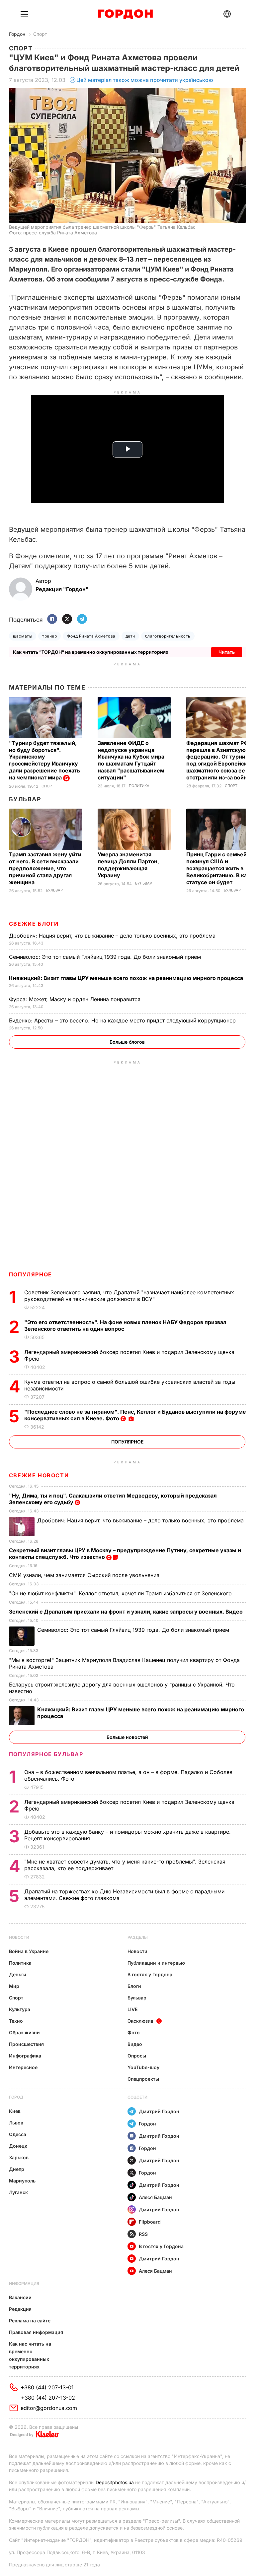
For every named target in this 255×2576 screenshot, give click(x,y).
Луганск (18, 2192)
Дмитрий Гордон (159, 2111)
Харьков (19, 2157)
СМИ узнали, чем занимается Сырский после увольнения (85, 1575)
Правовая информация (36, 2332)
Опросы (137, 2056)
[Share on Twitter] (67, 619)
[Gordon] (125, 14)
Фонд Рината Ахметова (91, 636)
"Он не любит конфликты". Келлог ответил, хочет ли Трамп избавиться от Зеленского (121, 1593)
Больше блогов (127, 1042)
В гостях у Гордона (150, 1974)
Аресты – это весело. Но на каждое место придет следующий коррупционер (123, 1020)
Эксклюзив (140, 2021)
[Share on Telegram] (82, 619)
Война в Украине (29, 1951)
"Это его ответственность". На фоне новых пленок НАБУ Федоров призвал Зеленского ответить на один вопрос (125, 1325)
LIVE (132, 2009)
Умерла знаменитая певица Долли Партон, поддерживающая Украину (128, 865)
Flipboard (150, 2222)
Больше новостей (127, 1737)
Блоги (134, 1986)
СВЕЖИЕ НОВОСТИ (39, 1475)
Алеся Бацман (155, 2197)
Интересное (23, 2067)
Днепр (17, 2169)
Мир (14, 1986)
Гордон (17, 34)
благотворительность (168, 636)
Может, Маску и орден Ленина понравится (76, 999)
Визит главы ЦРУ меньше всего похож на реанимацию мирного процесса (127, 978)
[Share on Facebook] (52, 619)
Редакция (20, 2309)
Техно (16, 2021)
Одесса (18, 2134)
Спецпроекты (143, 2079)
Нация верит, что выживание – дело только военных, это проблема (113, 936)
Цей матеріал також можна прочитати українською (145, 80)
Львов (16, 2123)
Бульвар (25, 799)
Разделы (138, 1937)
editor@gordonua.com (49, 2408)
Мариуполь (22, 2181)
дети (130, 636)
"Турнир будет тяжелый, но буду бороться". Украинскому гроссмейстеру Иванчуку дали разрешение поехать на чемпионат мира (44, 760)
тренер (49, 636)
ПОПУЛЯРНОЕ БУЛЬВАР (46, 1754)
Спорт (40, 34)
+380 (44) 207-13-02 (48, 2398)
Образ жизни (24, 2032)
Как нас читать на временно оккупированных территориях (30, 2355)
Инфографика (25, 2056)
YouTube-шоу (143, 2067)
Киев (15, 2111)
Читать (227, 652)
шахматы (23, 636)
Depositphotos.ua (115, 2482)
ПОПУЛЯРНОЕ (31, 1274)
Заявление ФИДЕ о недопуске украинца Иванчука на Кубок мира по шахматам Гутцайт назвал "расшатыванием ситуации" (131, 760)
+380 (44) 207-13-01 (47, 2387)
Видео (135, 2044)
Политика (139, 786)
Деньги (18, 1974)
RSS (143, 2234)
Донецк (18, 2146)
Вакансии (20, 2297)
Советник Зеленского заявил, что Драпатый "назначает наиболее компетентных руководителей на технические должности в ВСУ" (129, 1296)
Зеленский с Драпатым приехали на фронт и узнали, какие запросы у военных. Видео (127, 1612)
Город (16, 2097)
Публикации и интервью (156, 1963)
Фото (134, 2032)
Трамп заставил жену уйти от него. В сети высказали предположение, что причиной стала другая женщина (45, 868)
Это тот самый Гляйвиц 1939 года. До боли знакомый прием (106, 957)
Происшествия (26, 2044)
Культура (20, 2009)
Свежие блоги (34, 924)
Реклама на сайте (30, 2321)
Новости (19, 1937)
